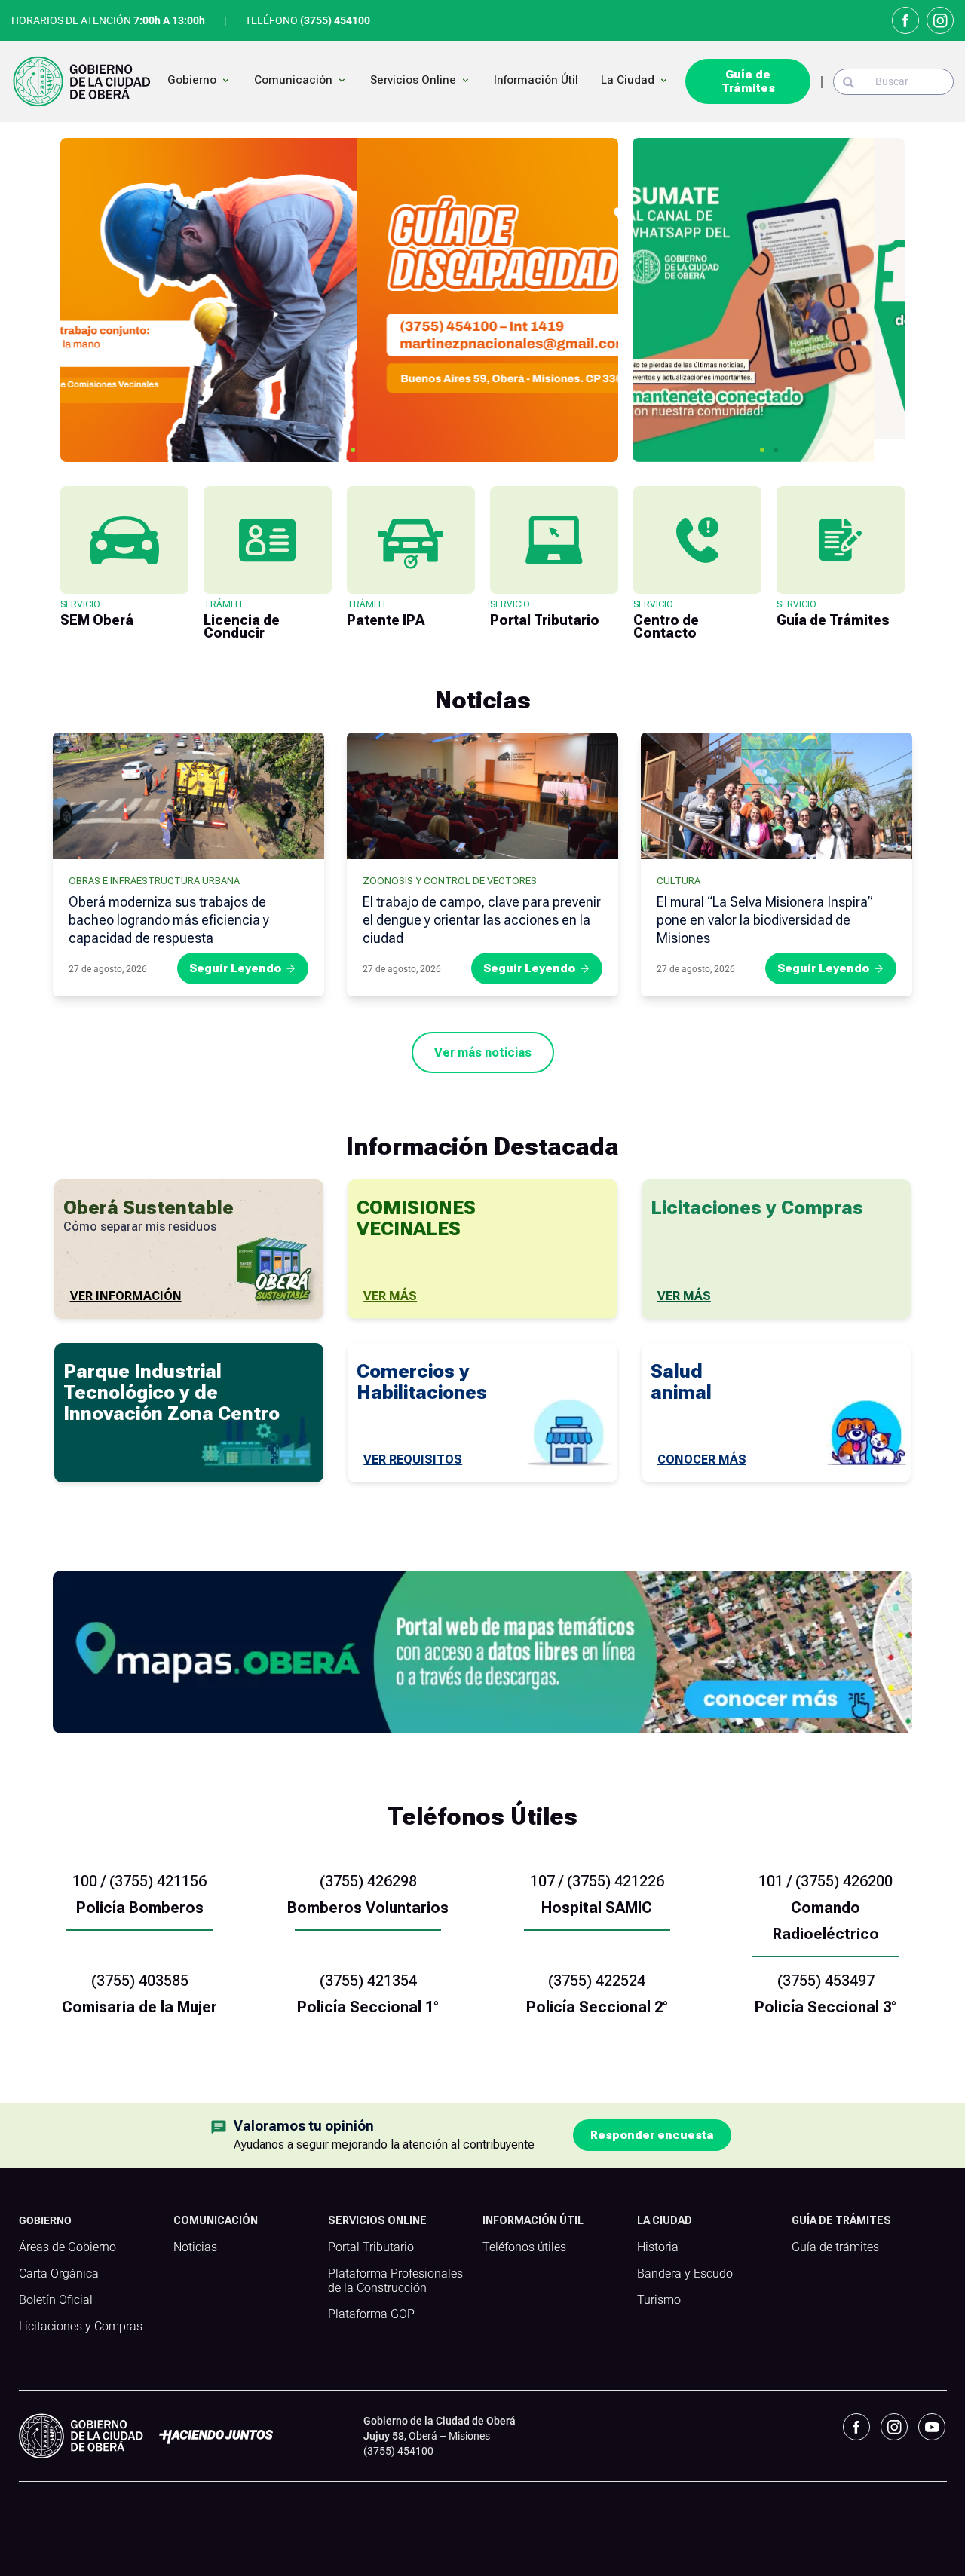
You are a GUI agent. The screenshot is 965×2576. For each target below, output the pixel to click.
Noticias (195, 2247)
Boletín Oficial (56, 2300)
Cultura (679, 881)
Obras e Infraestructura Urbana (154, 881)
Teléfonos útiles (524, 2247)
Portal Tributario (371, 2247)
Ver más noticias (483, 1052)
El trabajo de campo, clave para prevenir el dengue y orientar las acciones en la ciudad (482, 920)
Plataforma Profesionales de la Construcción (395, 2281)
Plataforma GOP (371, 2314)
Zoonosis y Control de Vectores (450, 881)
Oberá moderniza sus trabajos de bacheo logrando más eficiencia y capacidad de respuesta (169, 920)
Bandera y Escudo (685, 2274)
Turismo (659, 2300)
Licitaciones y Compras (81, 2327)
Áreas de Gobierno (67, 2247)
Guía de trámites (835, 2247)
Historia (658, 2247)
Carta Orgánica (59, 2274)
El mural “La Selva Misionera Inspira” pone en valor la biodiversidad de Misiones (765, 920)
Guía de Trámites (748, 81)
